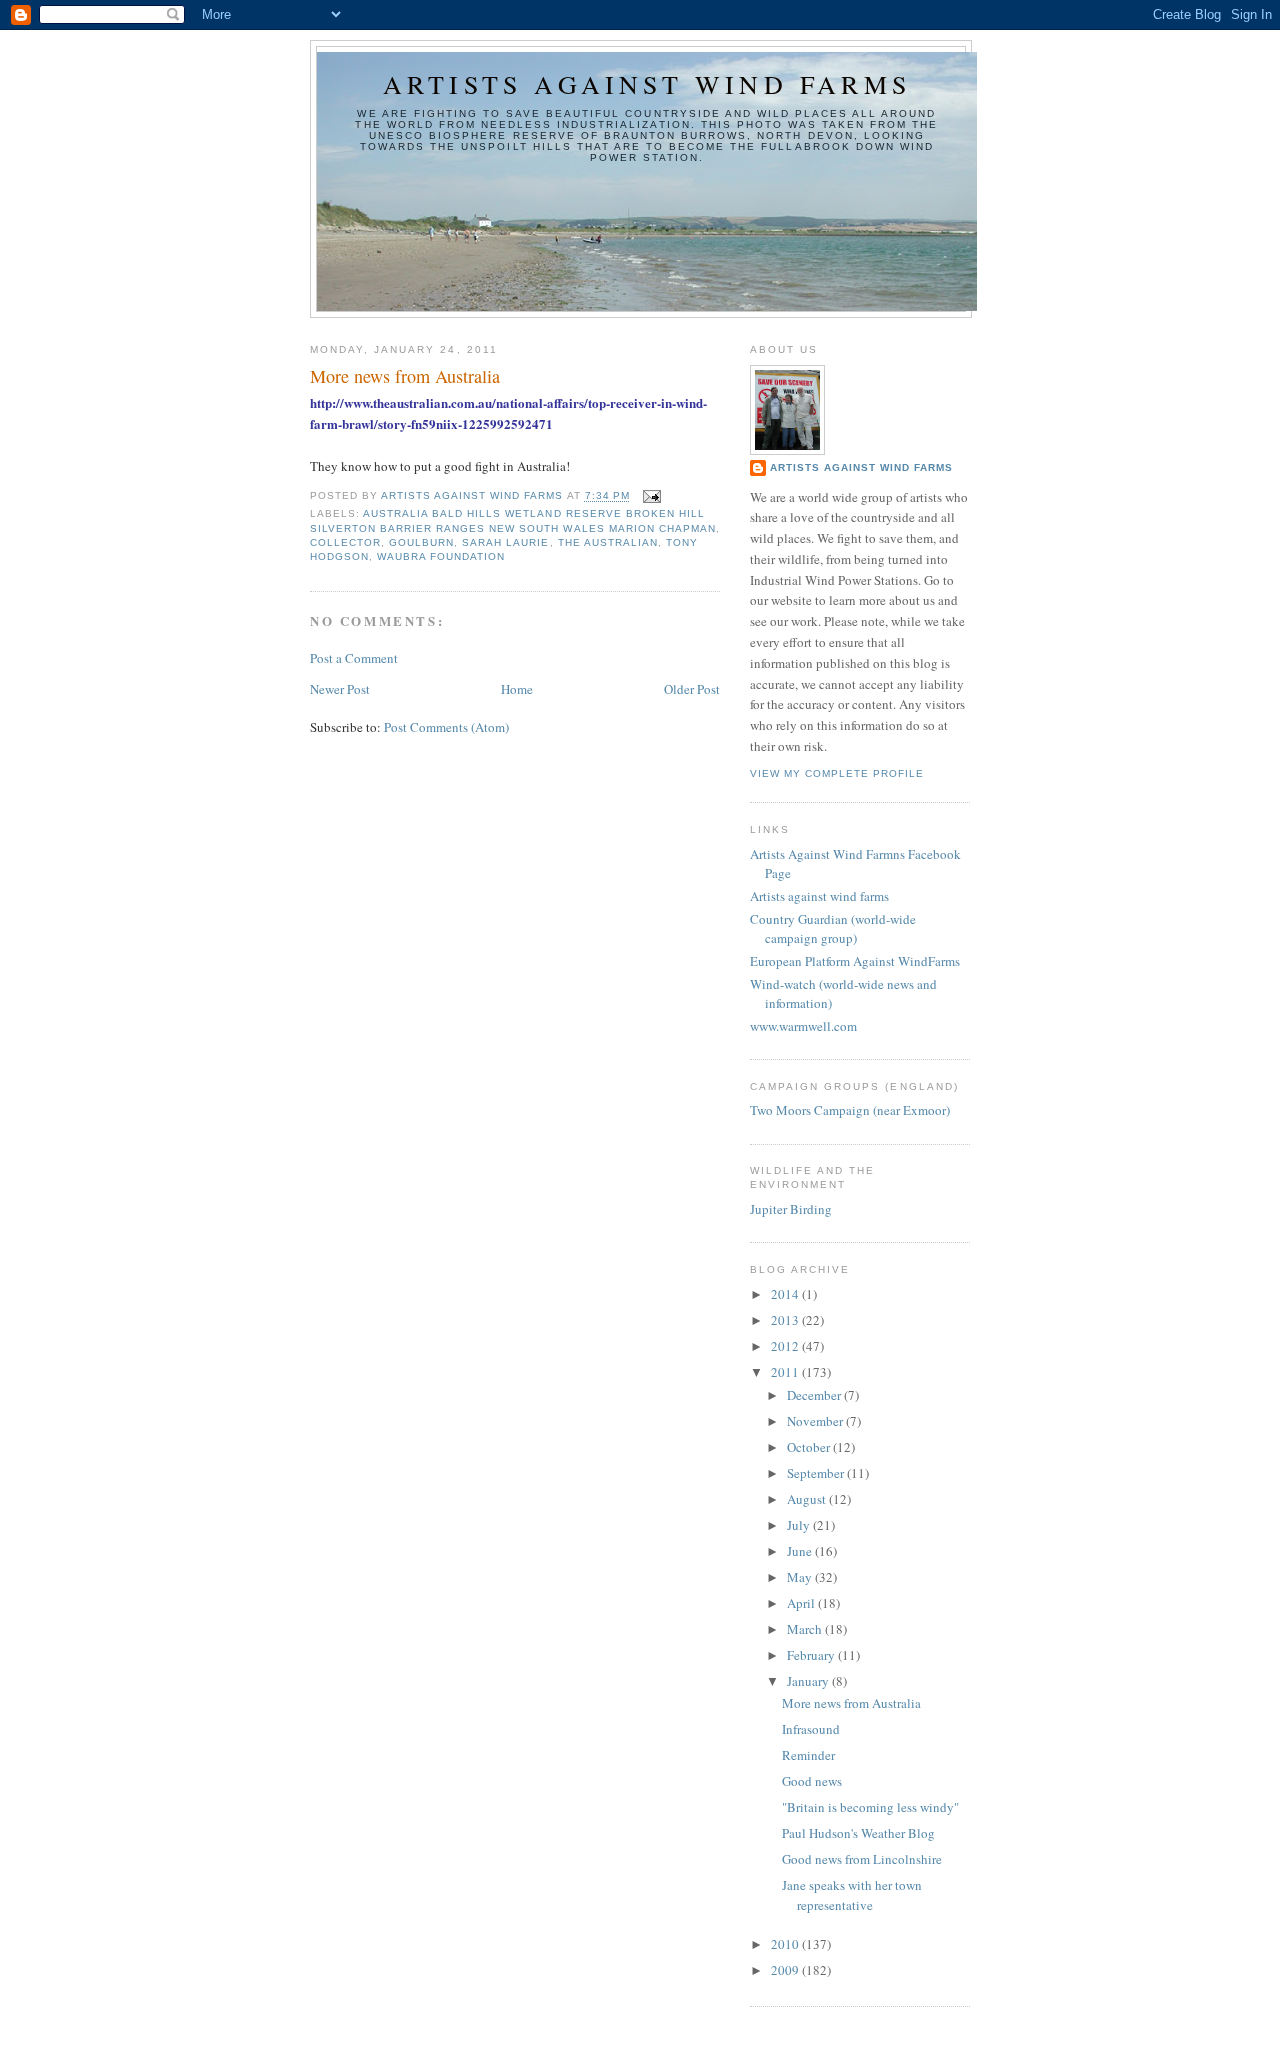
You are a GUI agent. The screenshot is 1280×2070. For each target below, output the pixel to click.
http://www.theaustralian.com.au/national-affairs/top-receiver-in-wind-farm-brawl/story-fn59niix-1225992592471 (508, 413)
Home (517, 689)
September (817, 1473)
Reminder (808, 1755)
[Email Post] (651, 496)
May (801, 1577)
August (808, 1499)
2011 (786, 1372)
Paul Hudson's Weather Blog (858, 1833)
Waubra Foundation (441, 556)
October (810, 1447)
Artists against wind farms (647, 84)
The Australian (608, 542)
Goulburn (421, 542)
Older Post (692, 689)
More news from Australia (851, 1703)
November (816, 1421)
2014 (786, 1294)
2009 (786, 1970)
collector (345, 542)
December (815, 1395)
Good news (812, 1781)
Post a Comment (354, 658)
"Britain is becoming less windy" (870, 1807)
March (806, 1629)
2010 (786, 1944)
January (809, 1681)
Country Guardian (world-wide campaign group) (833, 929)
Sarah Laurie (505, 542)
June (801, 1551)
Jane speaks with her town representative (852, 1895)
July (800, 1525)
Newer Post (340, 689)
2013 (786, 1320)
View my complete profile (837, 773)
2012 (786, 1346)
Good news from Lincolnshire (862, 1859)
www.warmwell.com (803, 1026)
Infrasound (811, 1729)
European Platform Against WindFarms (855, 961)
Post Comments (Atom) (446, 727)
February (812, 1655)
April (802, 1603)
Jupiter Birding (791, 1209)
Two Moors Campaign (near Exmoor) (850, 1110)
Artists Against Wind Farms (861, 467)
